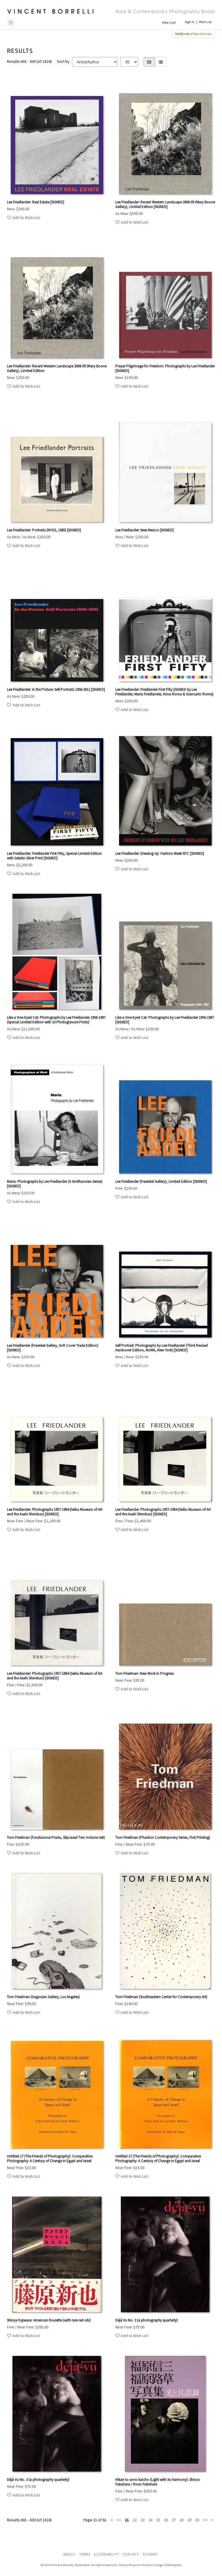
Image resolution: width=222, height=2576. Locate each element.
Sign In (190, 22)
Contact (131, 2554)
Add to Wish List (26, 218)
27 (174, 2520)
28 (182, 2520)
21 (127, 2520)
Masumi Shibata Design (146, 2565)
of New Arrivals (193, 34)
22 (135, 2520)
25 (158, 2520)
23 (143, 2520)
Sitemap (150, 2554)
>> (205, 2520)
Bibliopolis (174, 2565)
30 (197, 2520)
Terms (85, 2554)
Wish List (205, 22)
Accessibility (106, 2554)
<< (119, 2520)
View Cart (169, 22)
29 (189, 2520)
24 (150, 2520)
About (70, 2554)
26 (166, 2520)
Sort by (63, 61)
